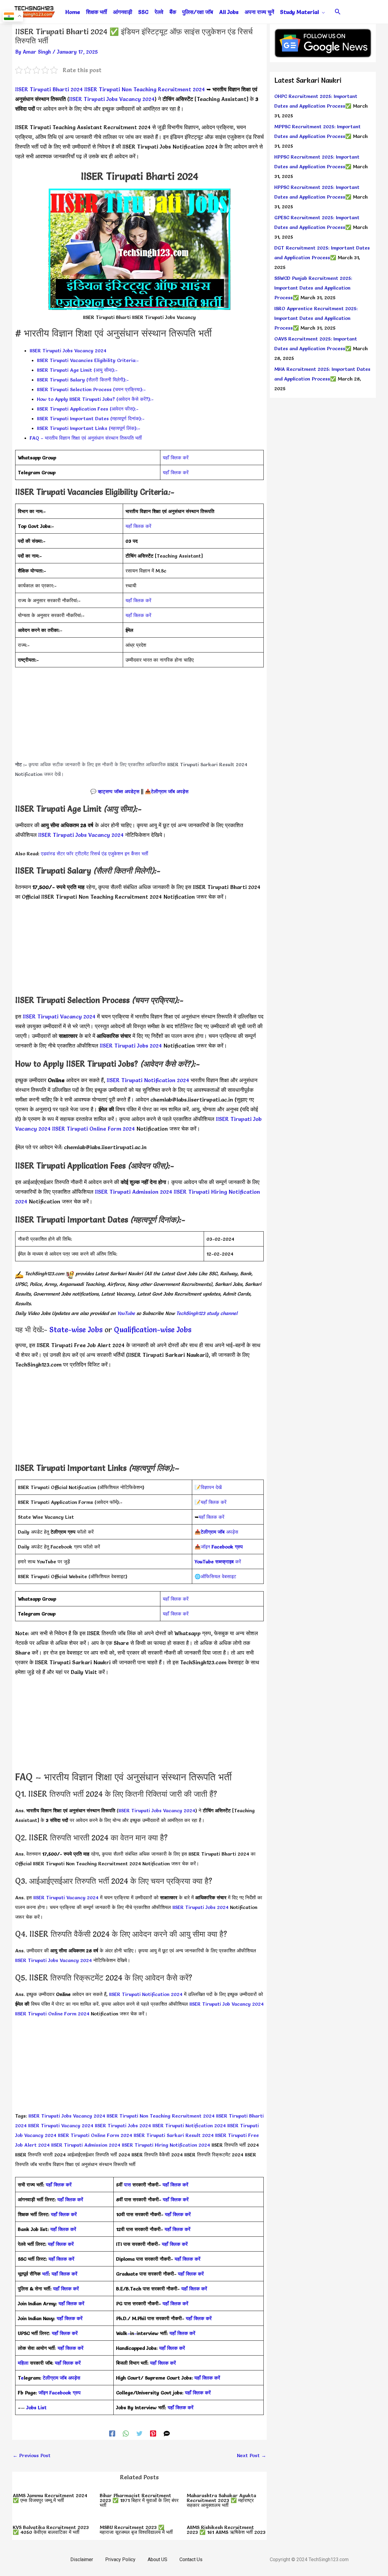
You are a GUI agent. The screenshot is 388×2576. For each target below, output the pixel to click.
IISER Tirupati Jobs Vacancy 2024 (112, 99)
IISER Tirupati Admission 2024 (134, 1192)
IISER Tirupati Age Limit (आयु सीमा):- (77, 370)
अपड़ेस (219, 1532)
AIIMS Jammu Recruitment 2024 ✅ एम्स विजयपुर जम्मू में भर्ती (50, 2498)
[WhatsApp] (126, 2433)
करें (218, 1561)
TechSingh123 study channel (207, 1313)
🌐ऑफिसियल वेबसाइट (215, 1576)
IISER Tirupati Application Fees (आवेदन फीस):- (88, 409)
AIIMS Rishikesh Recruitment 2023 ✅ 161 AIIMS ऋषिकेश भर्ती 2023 (226, 2530)
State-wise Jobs (77, 1330)
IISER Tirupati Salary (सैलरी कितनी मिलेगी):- (83, 380)
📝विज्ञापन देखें (208, 1487)
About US (157, 2559)
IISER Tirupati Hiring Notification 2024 (165, 2145)
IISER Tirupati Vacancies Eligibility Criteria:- (88, 360)
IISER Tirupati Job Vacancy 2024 (227, 2004)
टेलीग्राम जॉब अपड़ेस (170, 791)
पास (127, 2185)
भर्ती (45, 2274)
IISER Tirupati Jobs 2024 (131, 1046)
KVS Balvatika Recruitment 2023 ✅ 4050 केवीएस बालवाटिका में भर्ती (51, 2530)
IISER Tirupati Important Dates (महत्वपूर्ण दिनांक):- (91, 418)
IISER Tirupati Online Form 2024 (94, 1129)
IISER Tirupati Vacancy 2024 (59, 1016)
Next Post (252, 2455)
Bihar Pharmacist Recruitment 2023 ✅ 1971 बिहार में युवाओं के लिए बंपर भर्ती (139, 2500)
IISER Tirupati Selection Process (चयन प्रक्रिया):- (91, 389)
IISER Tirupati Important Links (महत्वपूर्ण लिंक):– (89, 428)
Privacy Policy (120, 2559)
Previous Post (32, 2455)
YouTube (125, 1313)
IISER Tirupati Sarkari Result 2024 (174, 2135)
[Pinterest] (153, 2433)
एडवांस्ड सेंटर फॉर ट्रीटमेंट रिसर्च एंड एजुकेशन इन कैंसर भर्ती (95, 854)
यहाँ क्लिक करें (176, 458)
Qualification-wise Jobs (153, 1330)
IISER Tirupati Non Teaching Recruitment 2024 (145, 89)
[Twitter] (139, 2433)
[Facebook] (112, 2433)
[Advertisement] (139, 717)
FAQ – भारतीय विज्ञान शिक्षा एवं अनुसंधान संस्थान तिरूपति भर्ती (86, 438)
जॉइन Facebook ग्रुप (60, 2393)
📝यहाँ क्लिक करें (211, 1502)
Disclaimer (82, 2559)
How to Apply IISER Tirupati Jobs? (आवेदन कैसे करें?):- (95, 399)
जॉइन (222, 1547)
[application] (322, 12)
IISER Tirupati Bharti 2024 (49, 89)
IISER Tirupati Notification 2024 (148, 1080)
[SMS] (167, 2433)
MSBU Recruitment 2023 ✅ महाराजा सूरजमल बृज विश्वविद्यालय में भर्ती (136, 2530)
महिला (24, 2363)
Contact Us (191, 2559)
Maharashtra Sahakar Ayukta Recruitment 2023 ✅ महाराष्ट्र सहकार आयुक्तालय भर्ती (221, 2500)
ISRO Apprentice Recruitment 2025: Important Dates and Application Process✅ (316, 318)
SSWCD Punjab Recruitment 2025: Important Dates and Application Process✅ (313, 288)
